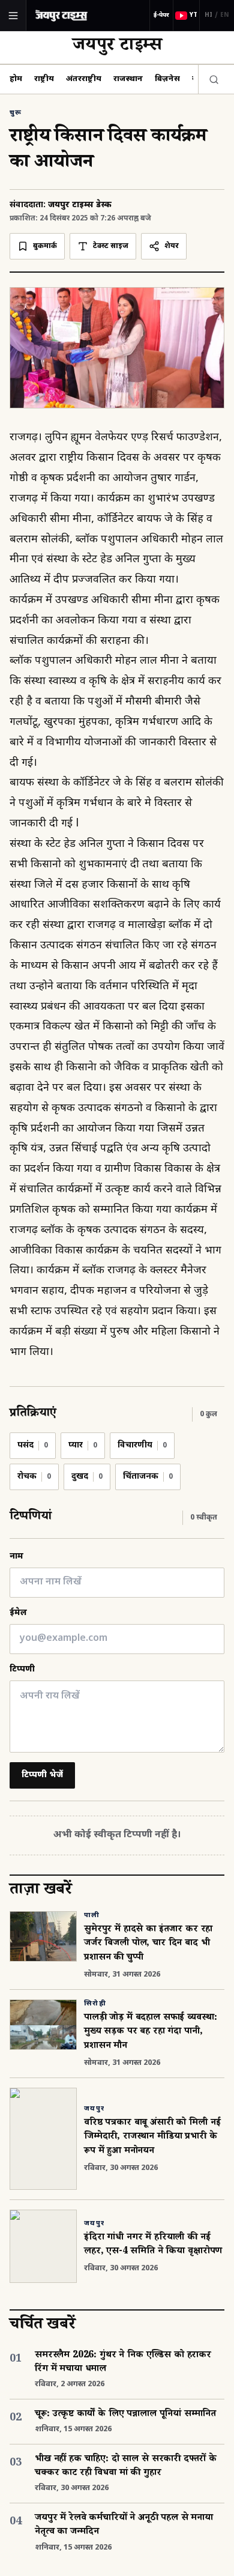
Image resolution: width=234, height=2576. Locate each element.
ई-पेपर (161, 15)
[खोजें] (211, 79)
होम (16, 79)
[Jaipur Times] (61, 15)
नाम (16, 1556)
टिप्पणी (22, 1669)
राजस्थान (128, 79)
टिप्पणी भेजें (42, 1775)
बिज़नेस (167, 79)
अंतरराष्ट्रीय (84, 79)
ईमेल (18, 1613)
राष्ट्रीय (44, 79)
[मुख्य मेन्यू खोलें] (13, 16)
